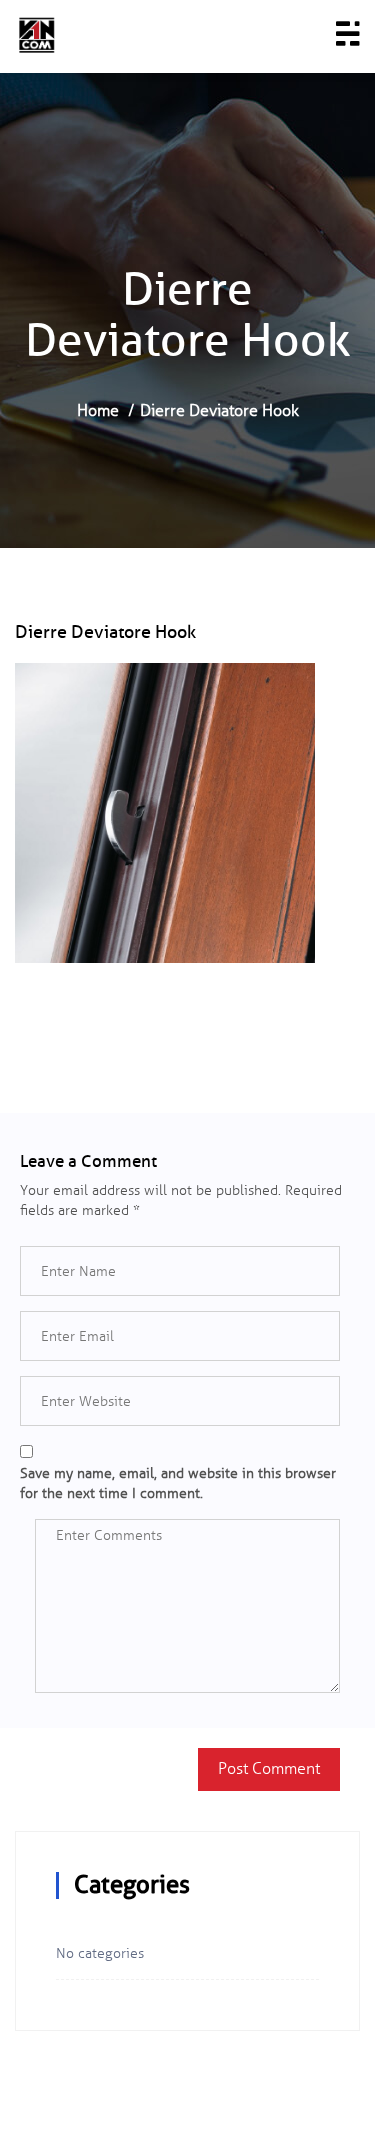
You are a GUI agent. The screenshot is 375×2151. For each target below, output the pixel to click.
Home (98, 410)
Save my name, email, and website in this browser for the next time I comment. (178, 1483)
